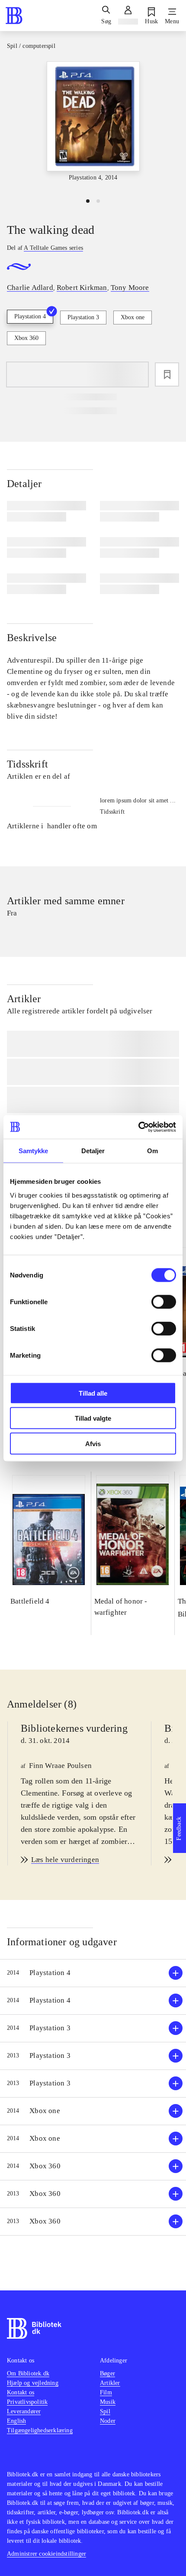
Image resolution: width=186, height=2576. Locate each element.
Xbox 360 (26, 338)
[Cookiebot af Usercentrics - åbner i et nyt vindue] (138, 1127)
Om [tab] (152, 1151)
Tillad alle (93, 1393)
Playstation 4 (30, 316)
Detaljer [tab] (93, 1151)
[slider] (93, 126)
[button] (93, 1973)
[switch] (164, 1302)
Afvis (93, 1443)
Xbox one (133, 317)
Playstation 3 (83, 317)
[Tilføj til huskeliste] (167, 374)
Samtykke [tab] (34, 1151)
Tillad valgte (93, 1418)
